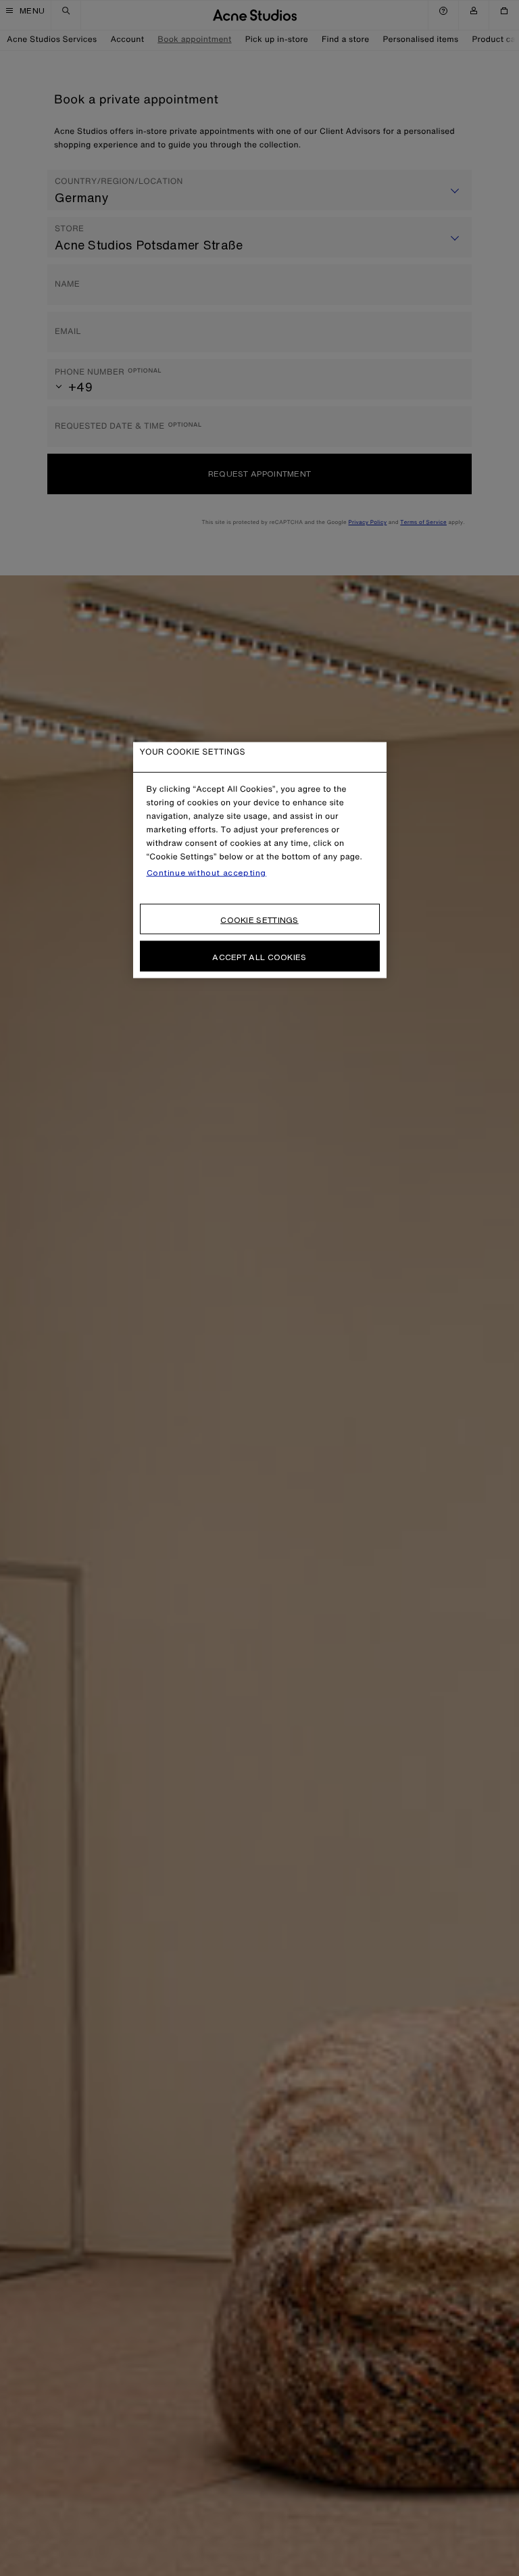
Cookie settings (259, 920)
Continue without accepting (207, 873)
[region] (260, 860)
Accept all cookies (259, 957)
